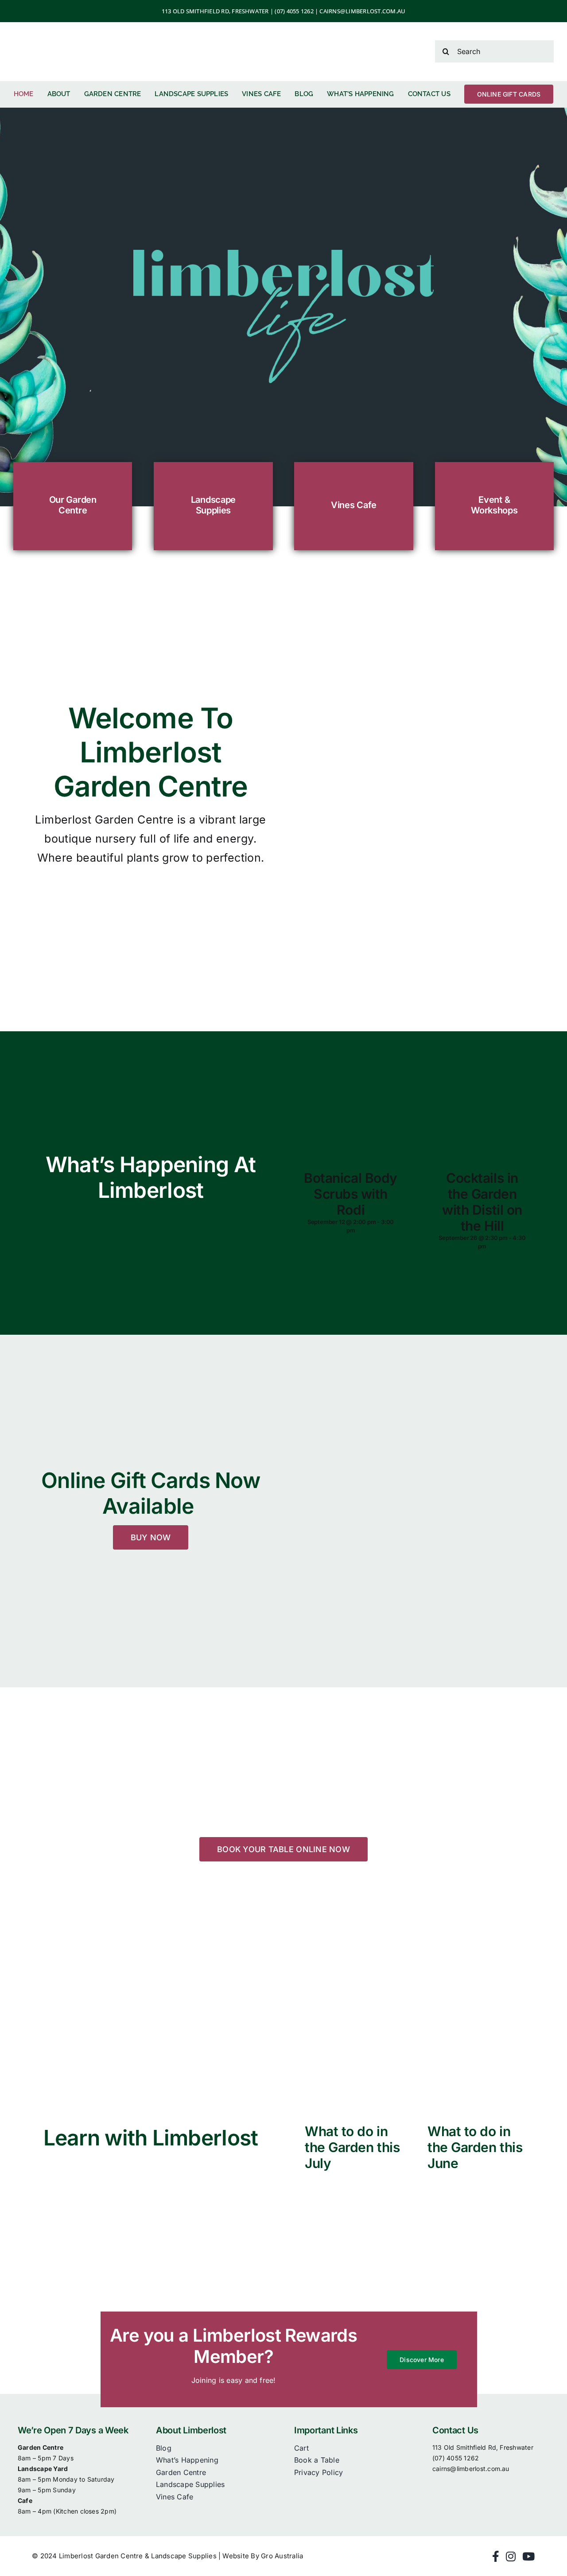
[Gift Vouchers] (416, 1502)
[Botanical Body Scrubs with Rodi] (351, 1103)
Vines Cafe (354, 505)
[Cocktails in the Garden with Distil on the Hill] (482, 1103)
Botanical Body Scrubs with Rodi (351, 1194)
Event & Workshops (494, 505)
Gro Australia (282, 2556)
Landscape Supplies (213, 505)
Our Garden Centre (73, 505)
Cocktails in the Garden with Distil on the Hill (482, 1202)
